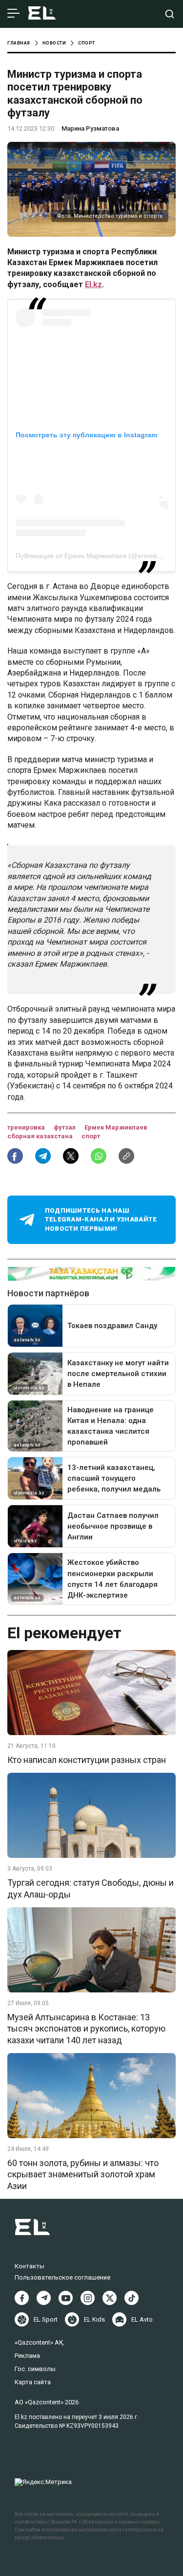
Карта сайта (33, 2382)
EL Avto (142, 2319)
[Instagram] (88, 2298)
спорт (91, 1136)
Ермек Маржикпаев (116, 1127)
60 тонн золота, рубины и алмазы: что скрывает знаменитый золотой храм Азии (83, 2174)
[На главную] (42, 14)
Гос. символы (35, 2369)
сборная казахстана (41, 1136)
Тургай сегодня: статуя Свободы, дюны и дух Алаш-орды (91, 1888)
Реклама (27, 2356)
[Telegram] (44, 2298)
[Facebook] (22, 2298)
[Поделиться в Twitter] (71, 1156)
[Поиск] (170, 14)
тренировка (27, 1127)
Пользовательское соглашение (62, 2277)
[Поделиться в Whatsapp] (99, 1156)
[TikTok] (132, 2298)
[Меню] (13, 14)
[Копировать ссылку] (126, 1156)
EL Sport (46, 2319)
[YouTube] (66, 2298)
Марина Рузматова (90, 128)
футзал (65, 1127)
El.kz (93, 284)
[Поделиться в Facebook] (15, 1156)
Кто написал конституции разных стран (87, 1760)
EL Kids (94, 2319)
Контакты (30, 2266)
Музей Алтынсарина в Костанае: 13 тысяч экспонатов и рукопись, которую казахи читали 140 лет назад (86, 2029)
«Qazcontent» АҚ (39, 2342)
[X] (110, 2298)
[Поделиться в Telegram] (43, 1156)
